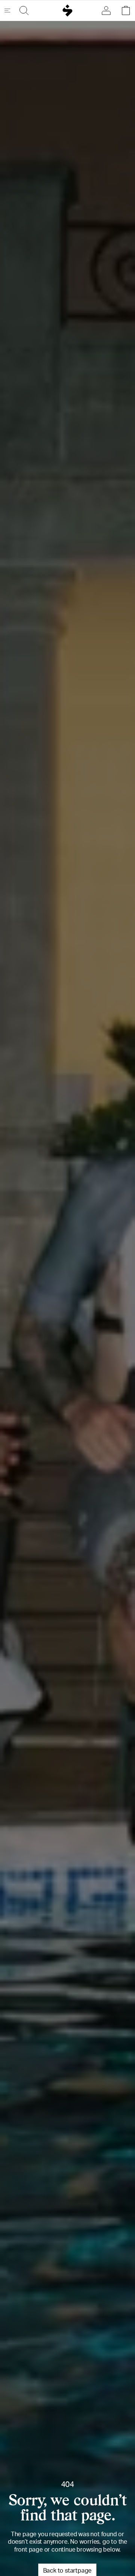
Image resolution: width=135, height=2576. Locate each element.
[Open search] (22, 11)
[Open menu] (10, 11)
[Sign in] (108, 11)
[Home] (68, 11)
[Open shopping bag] (124, 11)
